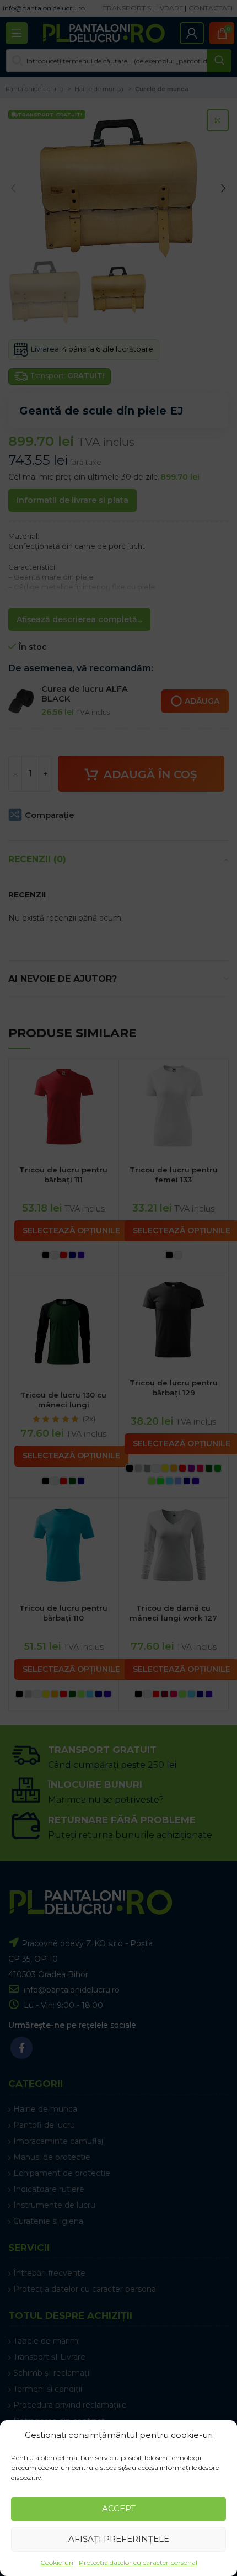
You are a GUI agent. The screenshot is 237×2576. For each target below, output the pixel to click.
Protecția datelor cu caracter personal (138, 2562)
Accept (119, 2508)
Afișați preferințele (119, 2539)
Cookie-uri (57, 2562)
